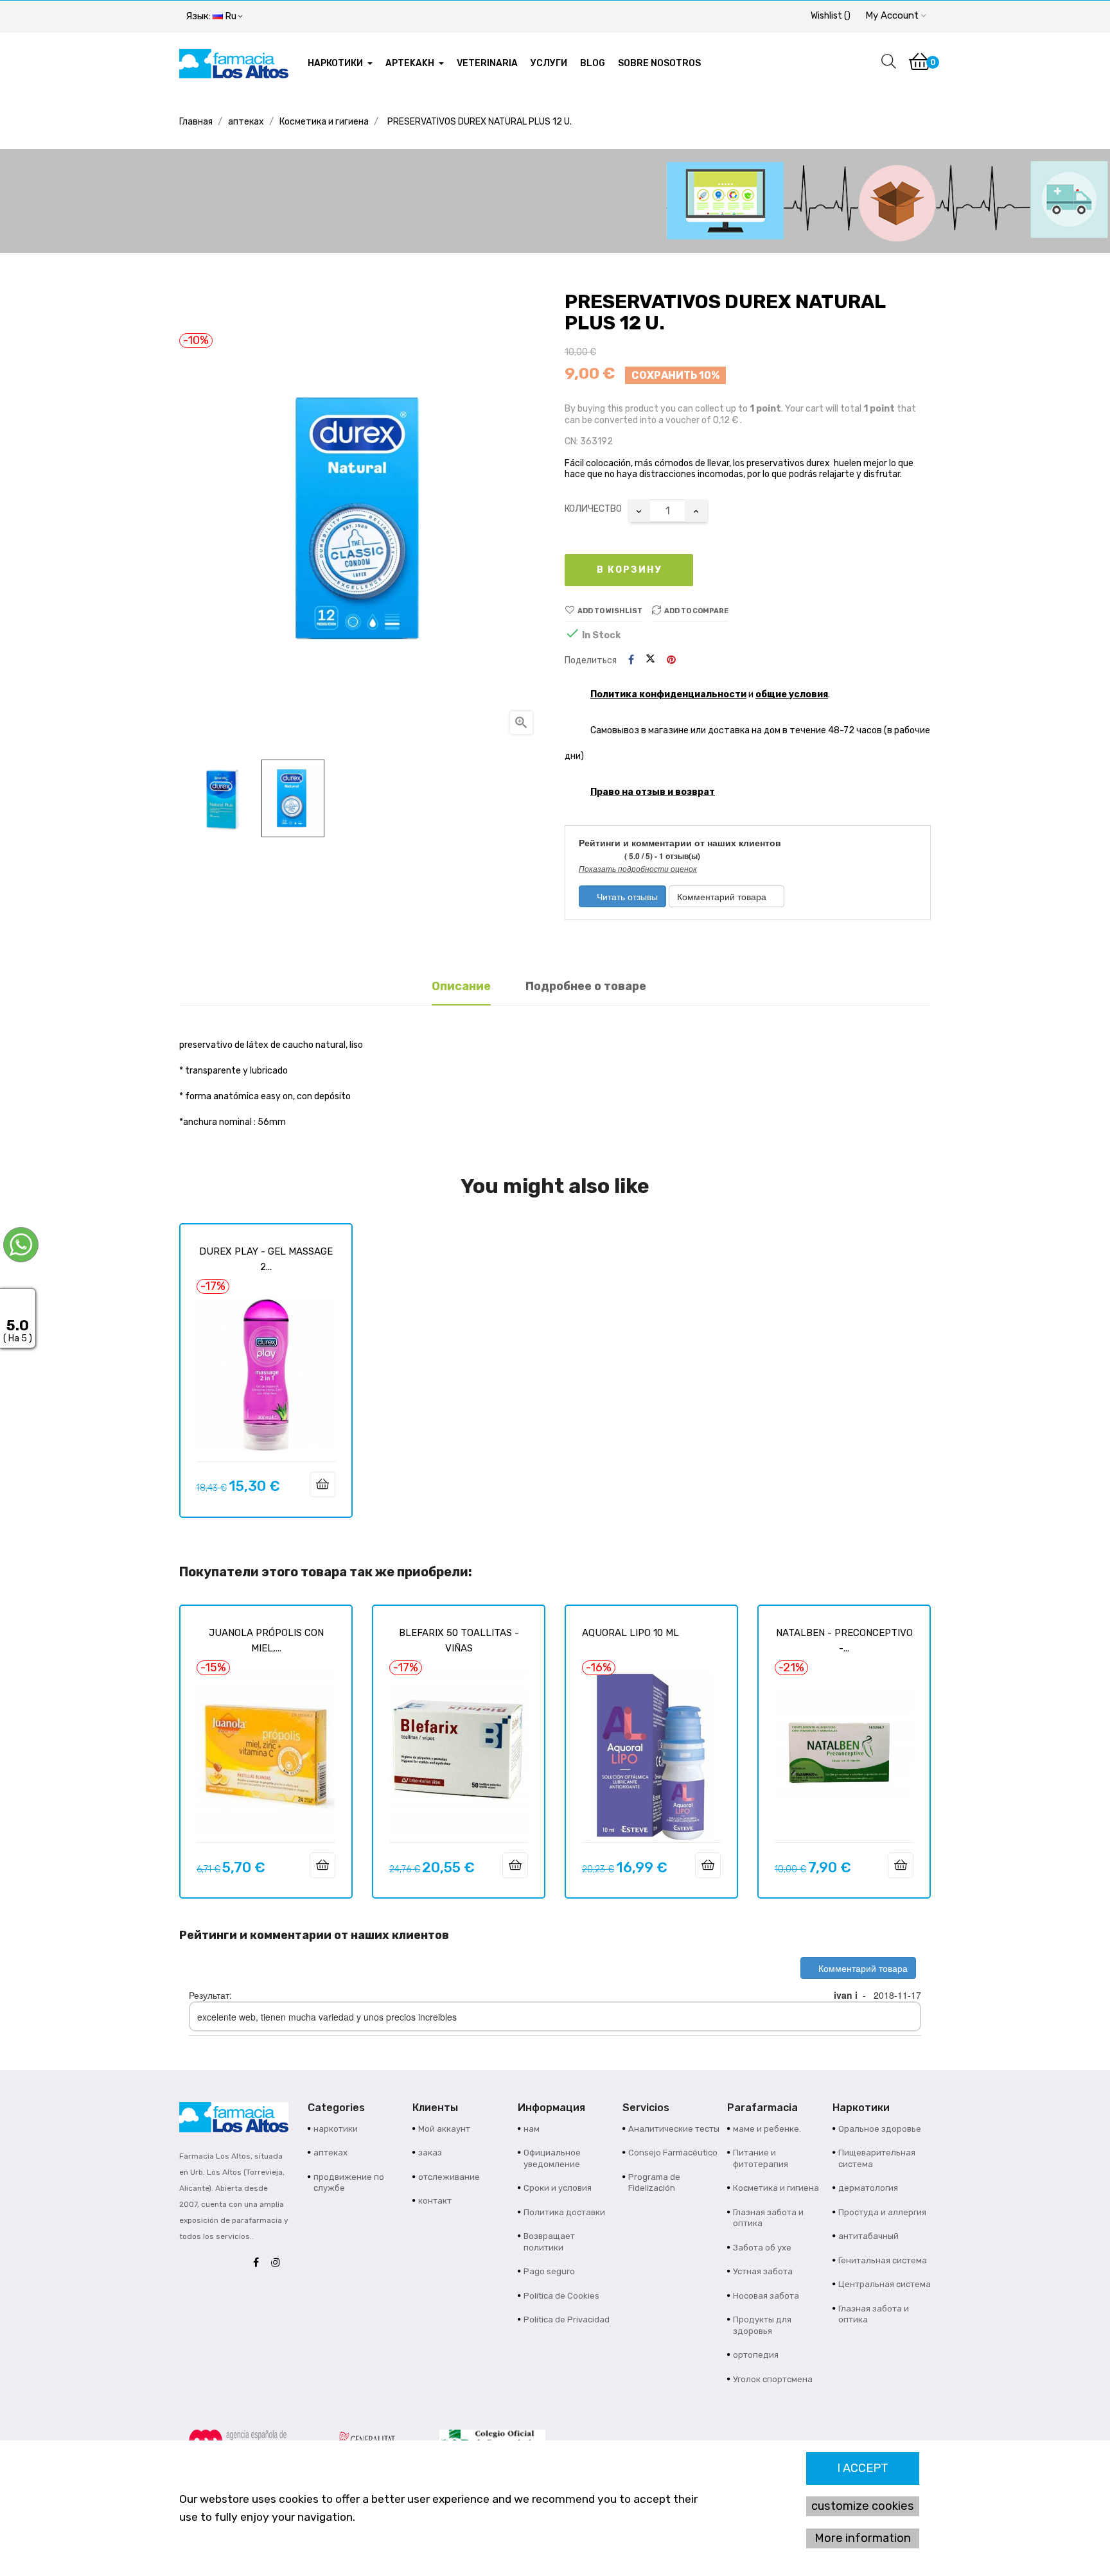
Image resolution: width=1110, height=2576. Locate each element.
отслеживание (449, 2177)
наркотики (336, 2129)
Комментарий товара (723, 896)
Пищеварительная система (877, 2158)
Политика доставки (564, 2212)
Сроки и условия (558, 2188)
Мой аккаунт (444, 2129)
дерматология (868, 2188)
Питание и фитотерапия (761, 2158)
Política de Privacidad (567, 2319)
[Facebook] (259, 2263)
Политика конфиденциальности (668, 694)
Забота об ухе (762, 2248)
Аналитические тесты (674, 2129)
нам (532, 2129)
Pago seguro (549, 2271)
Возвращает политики (549, 2242)
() (831, 16)
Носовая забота (766, 2296)
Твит (650, 660)
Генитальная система (883, 2260)
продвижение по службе (349, 2183)
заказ (430, 2153)
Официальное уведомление (552, 2158)
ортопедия (756, 2355)
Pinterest (671, 660)
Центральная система (885, 2284)
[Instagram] (279, 2263)
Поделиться (631, 660)
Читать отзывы (626, 896)
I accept (863, 2468)
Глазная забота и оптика (768, 2218)
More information (863, 2538)
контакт (435, 2201)
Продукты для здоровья (762, 2325)
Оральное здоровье (880, 2129)
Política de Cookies (561, 2296)
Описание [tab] (461, 986)
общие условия (792, 694)
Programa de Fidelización (654, 2183)
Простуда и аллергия (882, 2212)
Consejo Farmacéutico (673, 2153)
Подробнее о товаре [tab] (586, 986)
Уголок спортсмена (773, 2379)
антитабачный (868, 2236)
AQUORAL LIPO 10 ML (630, 1633)
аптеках (330, 2153)
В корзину (629, 570)
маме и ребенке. (767, 2129)
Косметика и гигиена (776, 2188)
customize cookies (863, 2506)
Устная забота (763, 2271)
